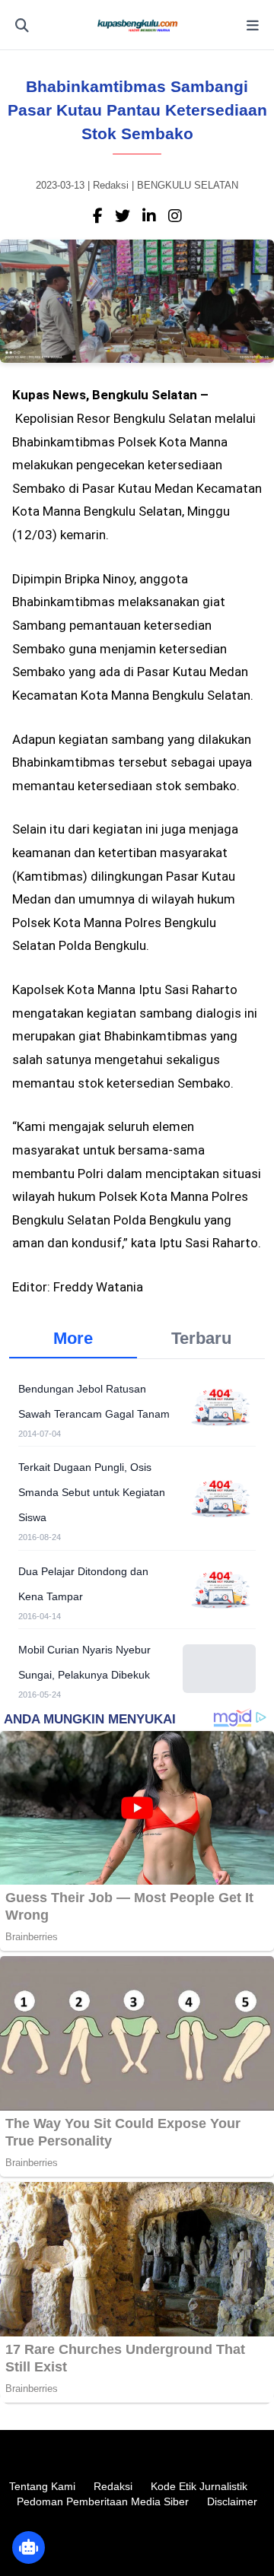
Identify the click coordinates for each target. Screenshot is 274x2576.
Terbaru (201, 1338)
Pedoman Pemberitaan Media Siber (103, 2501)
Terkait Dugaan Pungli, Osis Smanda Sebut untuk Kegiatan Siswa (92, 1492)
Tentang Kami (42, 2486)
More (73, 1338)
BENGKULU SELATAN (188, 185)
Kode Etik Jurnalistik (199, 2486)
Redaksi (113, 2486)
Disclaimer (232, 2501)
